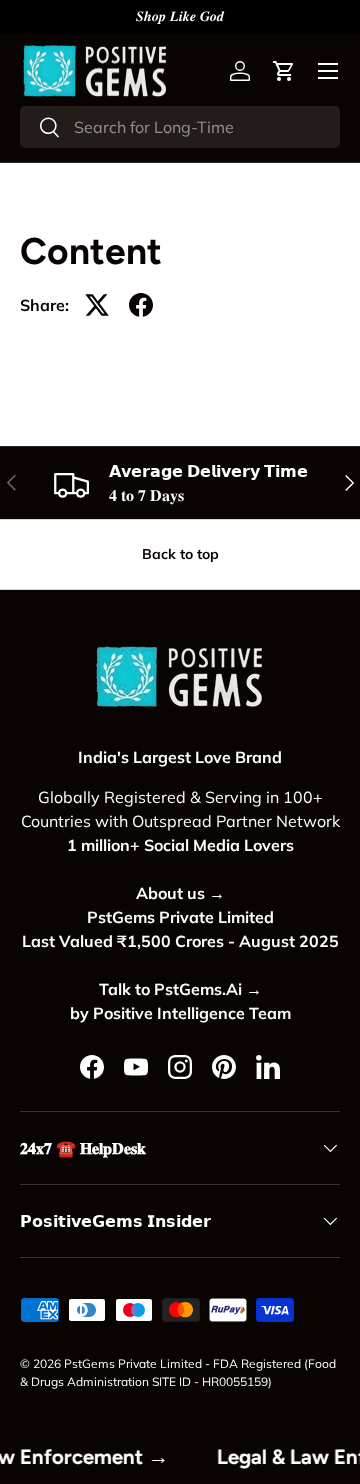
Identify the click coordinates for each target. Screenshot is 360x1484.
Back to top (180, 554)
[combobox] (180, 127)
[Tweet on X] (97, 305)
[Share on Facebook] (141, 305)
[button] (284, 71)
